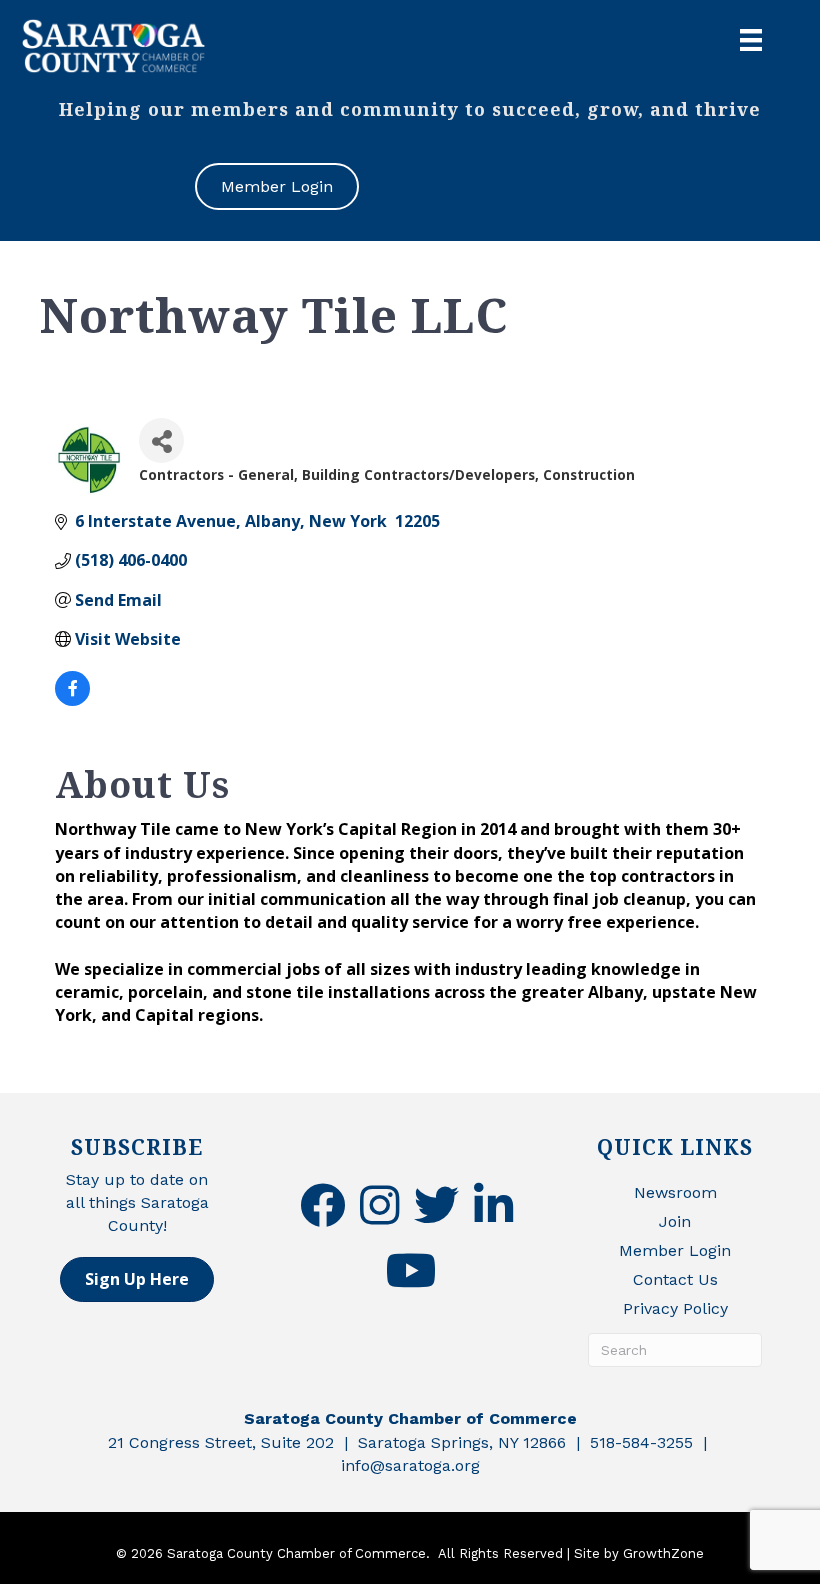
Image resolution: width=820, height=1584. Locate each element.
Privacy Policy (675, 1308)
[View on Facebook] (72, 700)
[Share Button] (161, 440)
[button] (137, 1279)
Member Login (675, 1250)
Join (675, 1221)
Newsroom (675, 1192)
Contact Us (675, 1279)
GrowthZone (663, 1553)
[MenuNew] (751, 40)
